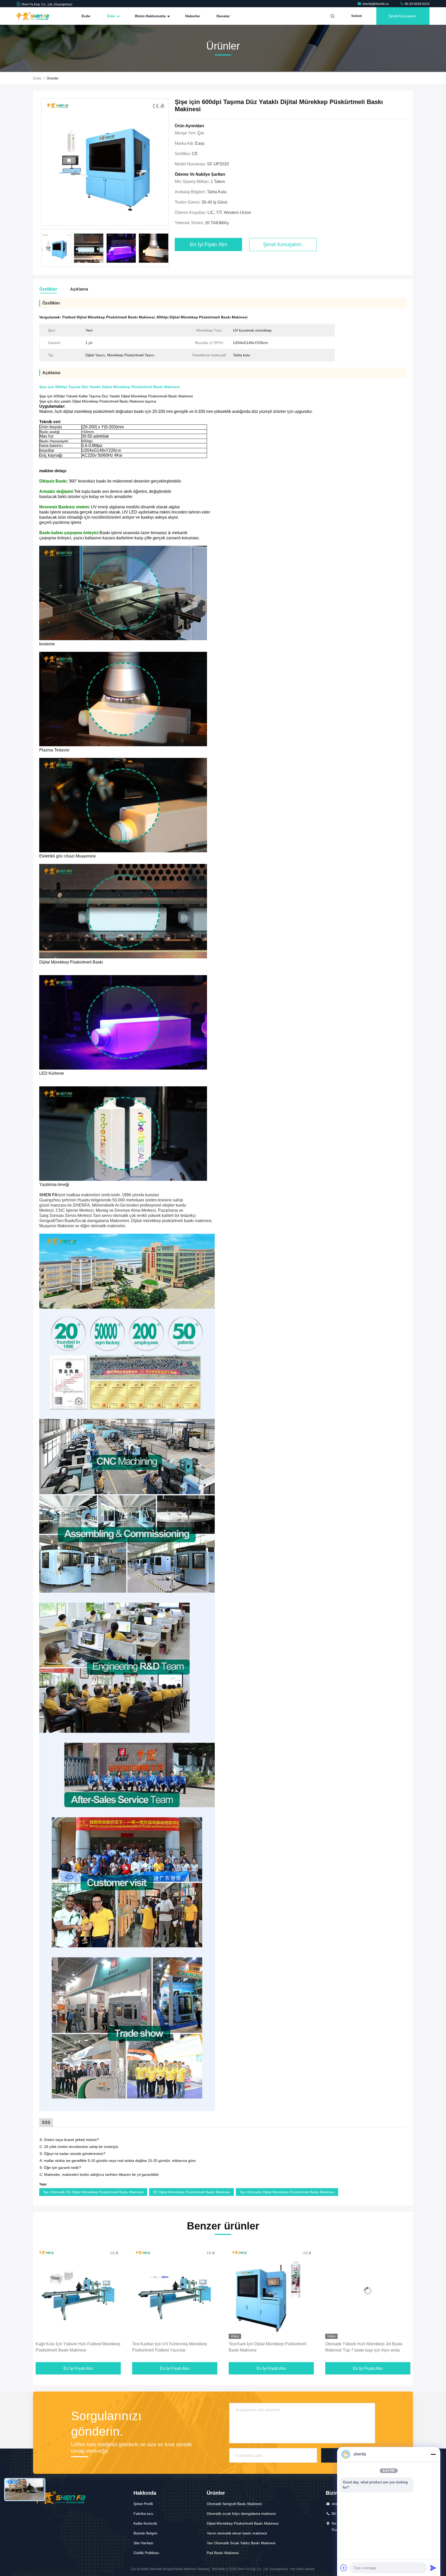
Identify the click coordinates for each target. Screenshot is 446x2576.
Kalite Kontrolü (145, 2523)
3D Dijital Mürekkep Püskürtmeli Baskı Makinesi (192, 2192)
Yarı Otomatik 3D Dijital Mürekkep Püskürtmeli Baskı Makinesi (93, 2192)
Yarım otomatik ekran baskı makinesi (237, 2533)
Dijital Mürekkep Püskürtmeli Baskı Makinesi (243, 2523)
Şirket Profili (143, 2504)
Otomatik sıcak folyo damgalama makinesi (241, 2514)
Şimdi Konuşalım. (403, 16)
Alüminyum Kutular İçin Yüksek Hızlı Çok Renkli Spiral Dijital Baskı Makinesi (363, 2347)
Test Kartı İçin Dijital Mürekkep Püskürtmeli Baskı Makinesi (75, 2347)
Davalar (223, 16)
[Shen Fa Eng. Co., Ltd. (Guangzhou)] (33, 16)
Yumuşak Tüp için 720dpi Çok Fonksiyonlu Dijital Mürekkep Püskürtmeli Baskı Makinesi (269, 2347)
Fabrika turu (143, 2514)
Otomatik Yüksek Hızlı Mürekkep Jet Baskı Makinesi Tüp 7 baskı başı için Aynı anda (171, 2347)
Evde (86, 16)
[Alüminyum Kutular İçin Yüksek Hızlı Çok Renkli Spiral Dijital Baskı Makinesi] (368, 2291)
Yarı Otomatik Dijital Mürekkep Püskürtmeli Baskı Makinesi (287, 2192)
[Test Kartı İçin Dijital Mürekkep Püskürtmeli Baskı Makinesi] (78, 2291)
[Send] (433, 2568)
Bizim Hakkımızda (151, 16)
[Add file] (344, 2568)
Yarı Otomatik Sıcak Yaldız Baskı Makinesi (241, 2543)
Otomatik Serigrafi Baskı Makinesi (234, 2504)
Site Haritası (143, 2543)
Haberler (193, 16)
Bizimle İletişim (145, 2533)
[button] (168, 250)
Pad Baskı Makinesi (223, 2553)
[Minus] (433, 2454)
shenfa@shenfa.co (376, 4)
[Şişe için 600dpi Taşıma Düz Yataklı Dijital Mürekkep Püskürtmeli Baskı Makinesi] (105, 162)
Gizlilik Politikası (146, 2553)
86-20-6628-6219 (417, 4)
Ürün (112, 16)
